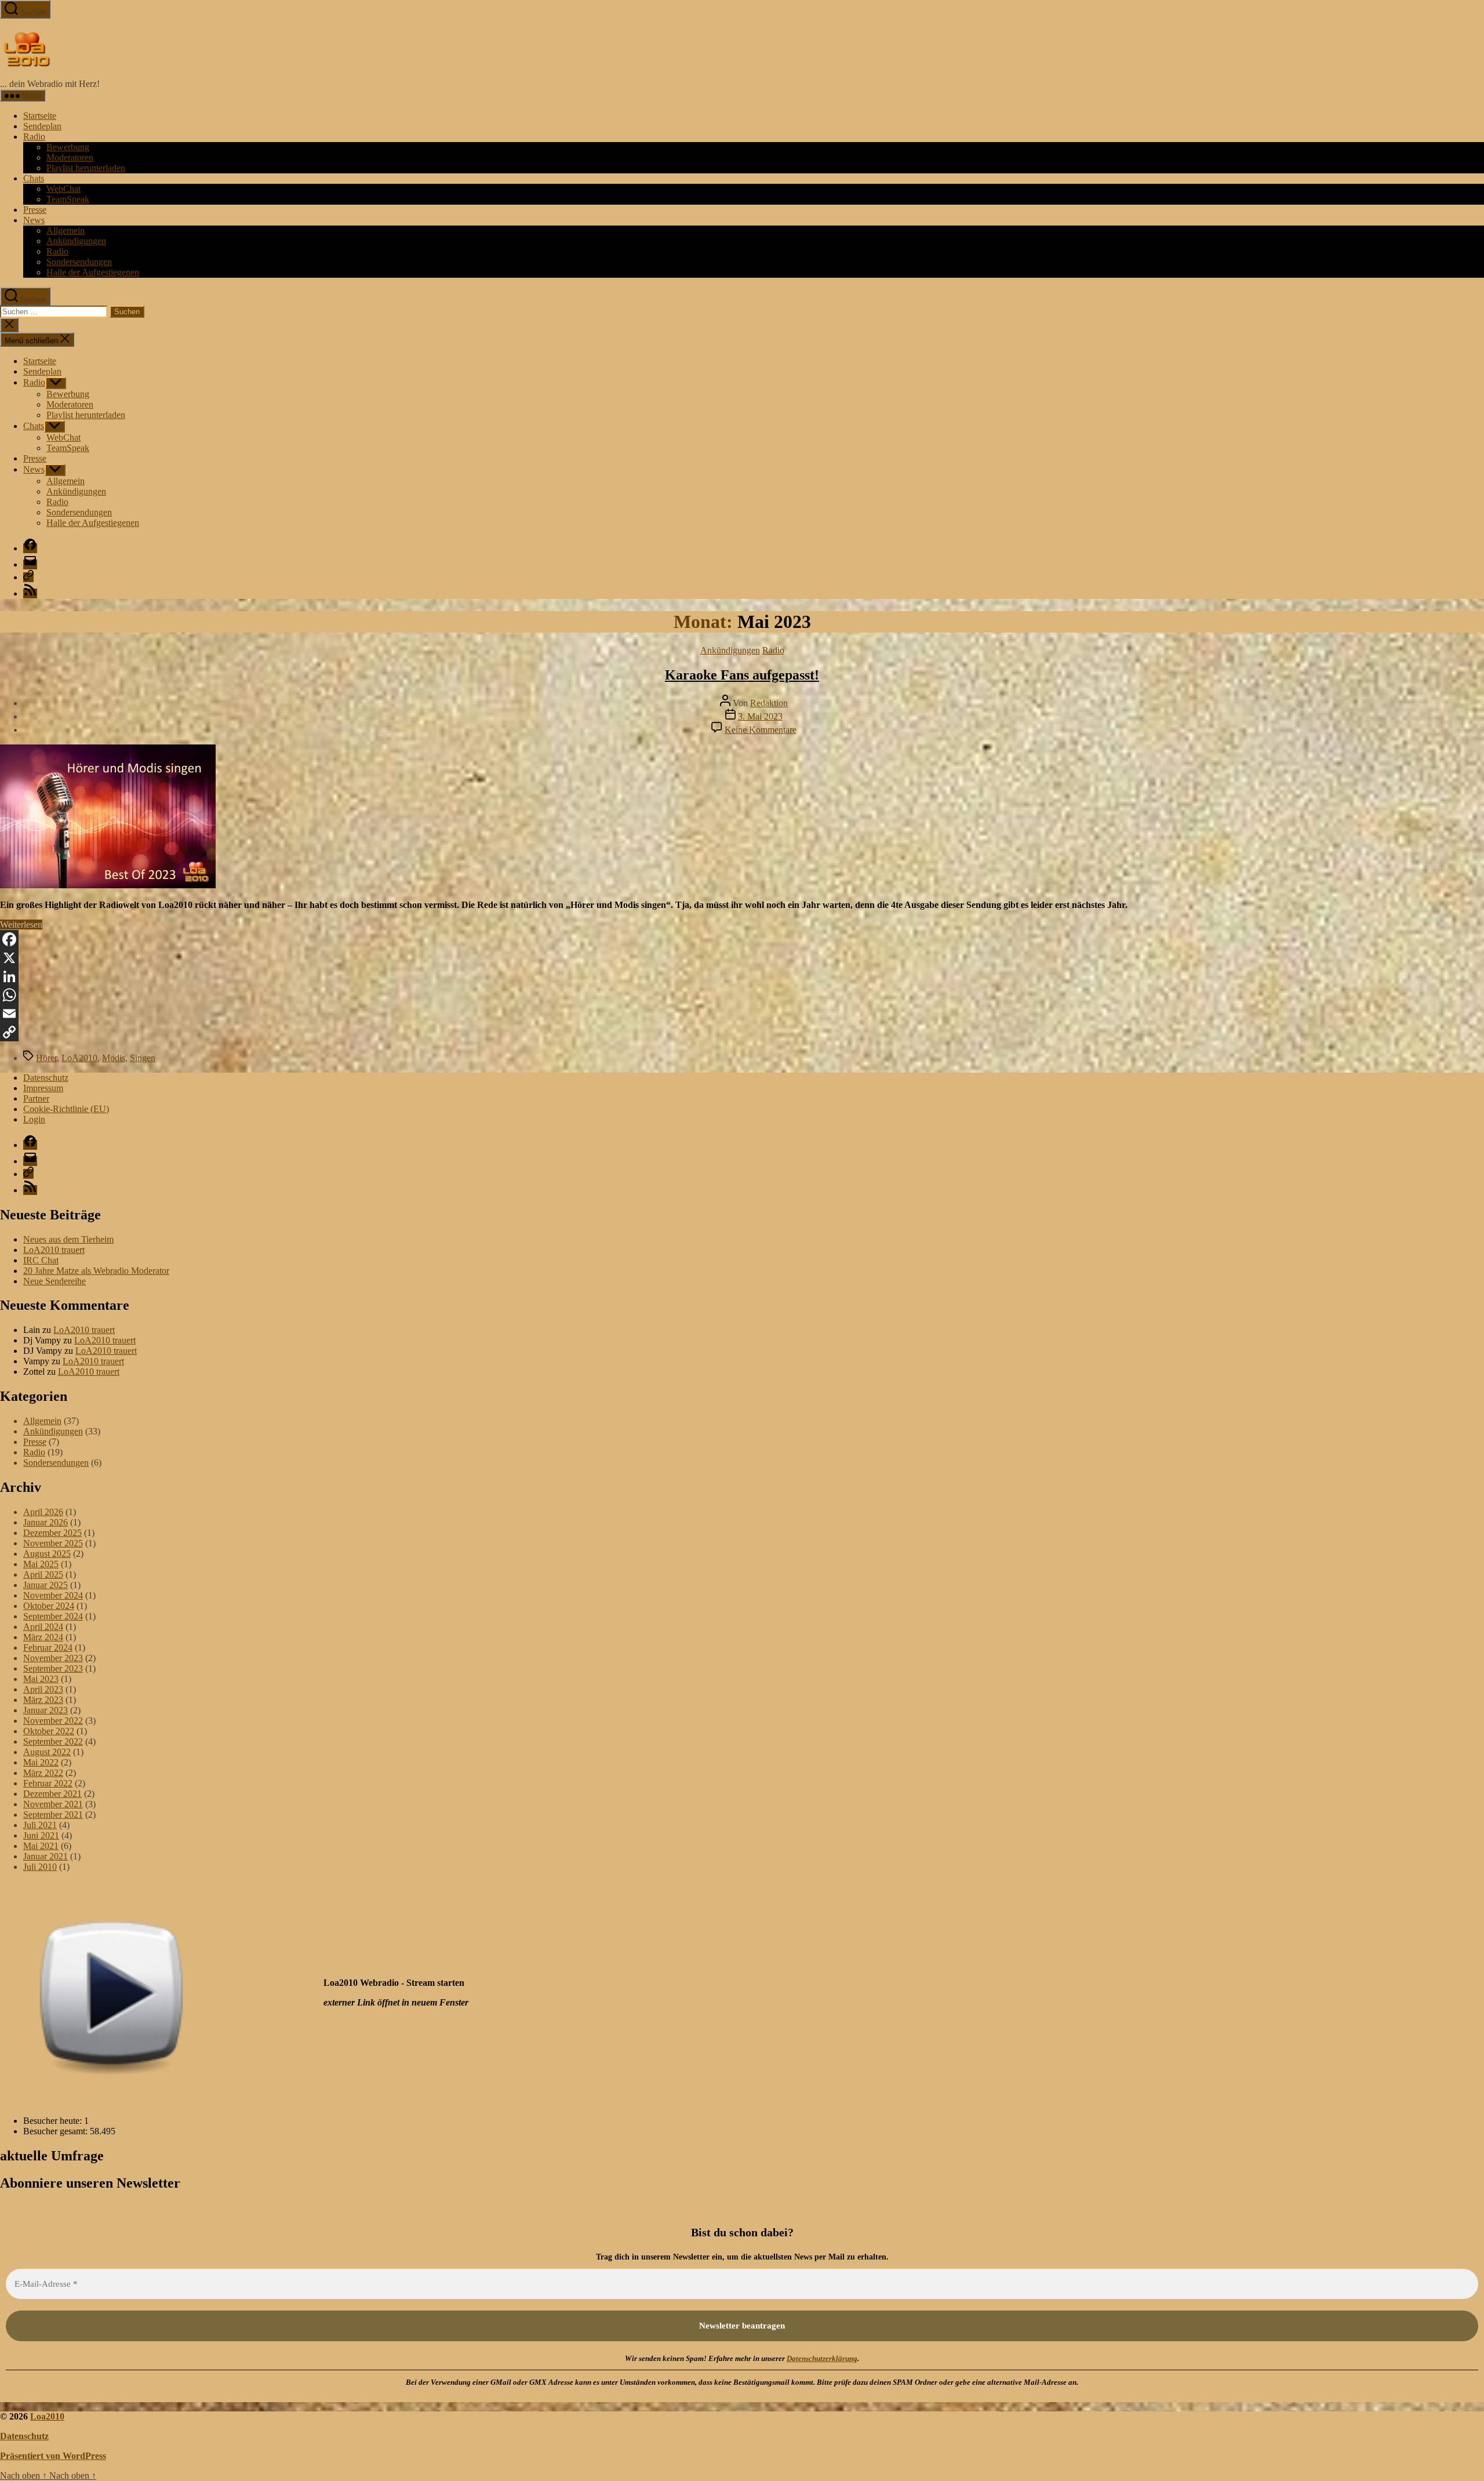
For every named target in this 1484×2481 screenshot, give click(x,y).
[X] (742, 958)
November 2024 (53, 1595)
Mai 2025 (41, 1564)
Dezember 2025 (52, 1533)
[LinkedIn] (742, 976)
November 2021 (53, 1804)
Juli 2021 (40, 1825)
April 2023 (43, 1689)
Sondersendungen (79, 262)
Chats (34, 178)
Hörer (46, 1058)
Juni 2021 (41, 1835)
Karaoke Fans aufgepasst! (742, 675)
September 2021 (53, 1815)
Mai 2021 (41, 1846)
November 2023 (53, 1658)
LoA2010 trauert (54, 1250)
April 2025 (43, 1574)
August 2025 (47, 1554)
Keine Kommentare (761, 730)
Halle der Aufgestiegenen (93, 272)
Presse (35, 210)
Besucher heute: (54, 2121)
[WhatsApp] (742, 995)
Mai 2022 (41, 1762)
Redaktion (769, 703)
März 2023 (43, 1700)
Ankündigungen (76, 241)
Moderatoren (70, 157)
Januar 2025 (46, 1585)
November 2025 (53, 1543)
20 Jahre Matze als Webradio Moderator (96, 1271)
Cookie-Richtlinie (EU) (66, 1109)
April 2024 (43, 1627)
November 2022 (53, 1721)
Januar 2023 (46, 1710)
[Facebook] (742, 939)
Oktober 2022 (49, 1731)
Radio (34, 137)
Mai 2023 (41, 1679)
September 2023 (53, 1668)
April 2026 (43, 1512)
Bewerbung (68, 147)
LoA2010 (79, 1058)
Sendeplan (42, 126)
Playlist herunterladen (86, 168)
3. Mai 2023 (760, 716)
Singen (143, 1058)
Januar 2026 (46, 1522)
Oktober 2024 (49, 1606)
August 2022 (47, 1752)
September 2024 (53, 1616)
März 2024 (43, 1637)
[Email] (742, 1014)
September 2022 (53, 1741)
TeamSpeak (68, 199)
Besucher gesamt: (57, 2131)
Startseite (40, 116)
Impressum (43, 1088)
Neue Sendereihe (54, 1281)
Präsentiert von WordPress (53, 2456)
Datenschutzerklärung (822, 2358)
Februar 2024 (48, 1648)
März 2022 (43, 1773)
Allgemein (66, 230)
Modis (114, 1058)
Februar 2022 (48, 1783)
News (34, 220)
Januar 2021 (46, 1856)
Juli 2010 (40, 1867)
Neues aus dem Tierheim (68, 1239)
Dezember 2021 (52, 1794)
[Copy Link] (742, 1032)
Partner (36, 1098)
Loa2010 (47, 2416)
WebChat (63, 189)
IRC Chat (41, 1260)
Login (34, 1119)
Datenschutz (46, 1078)
